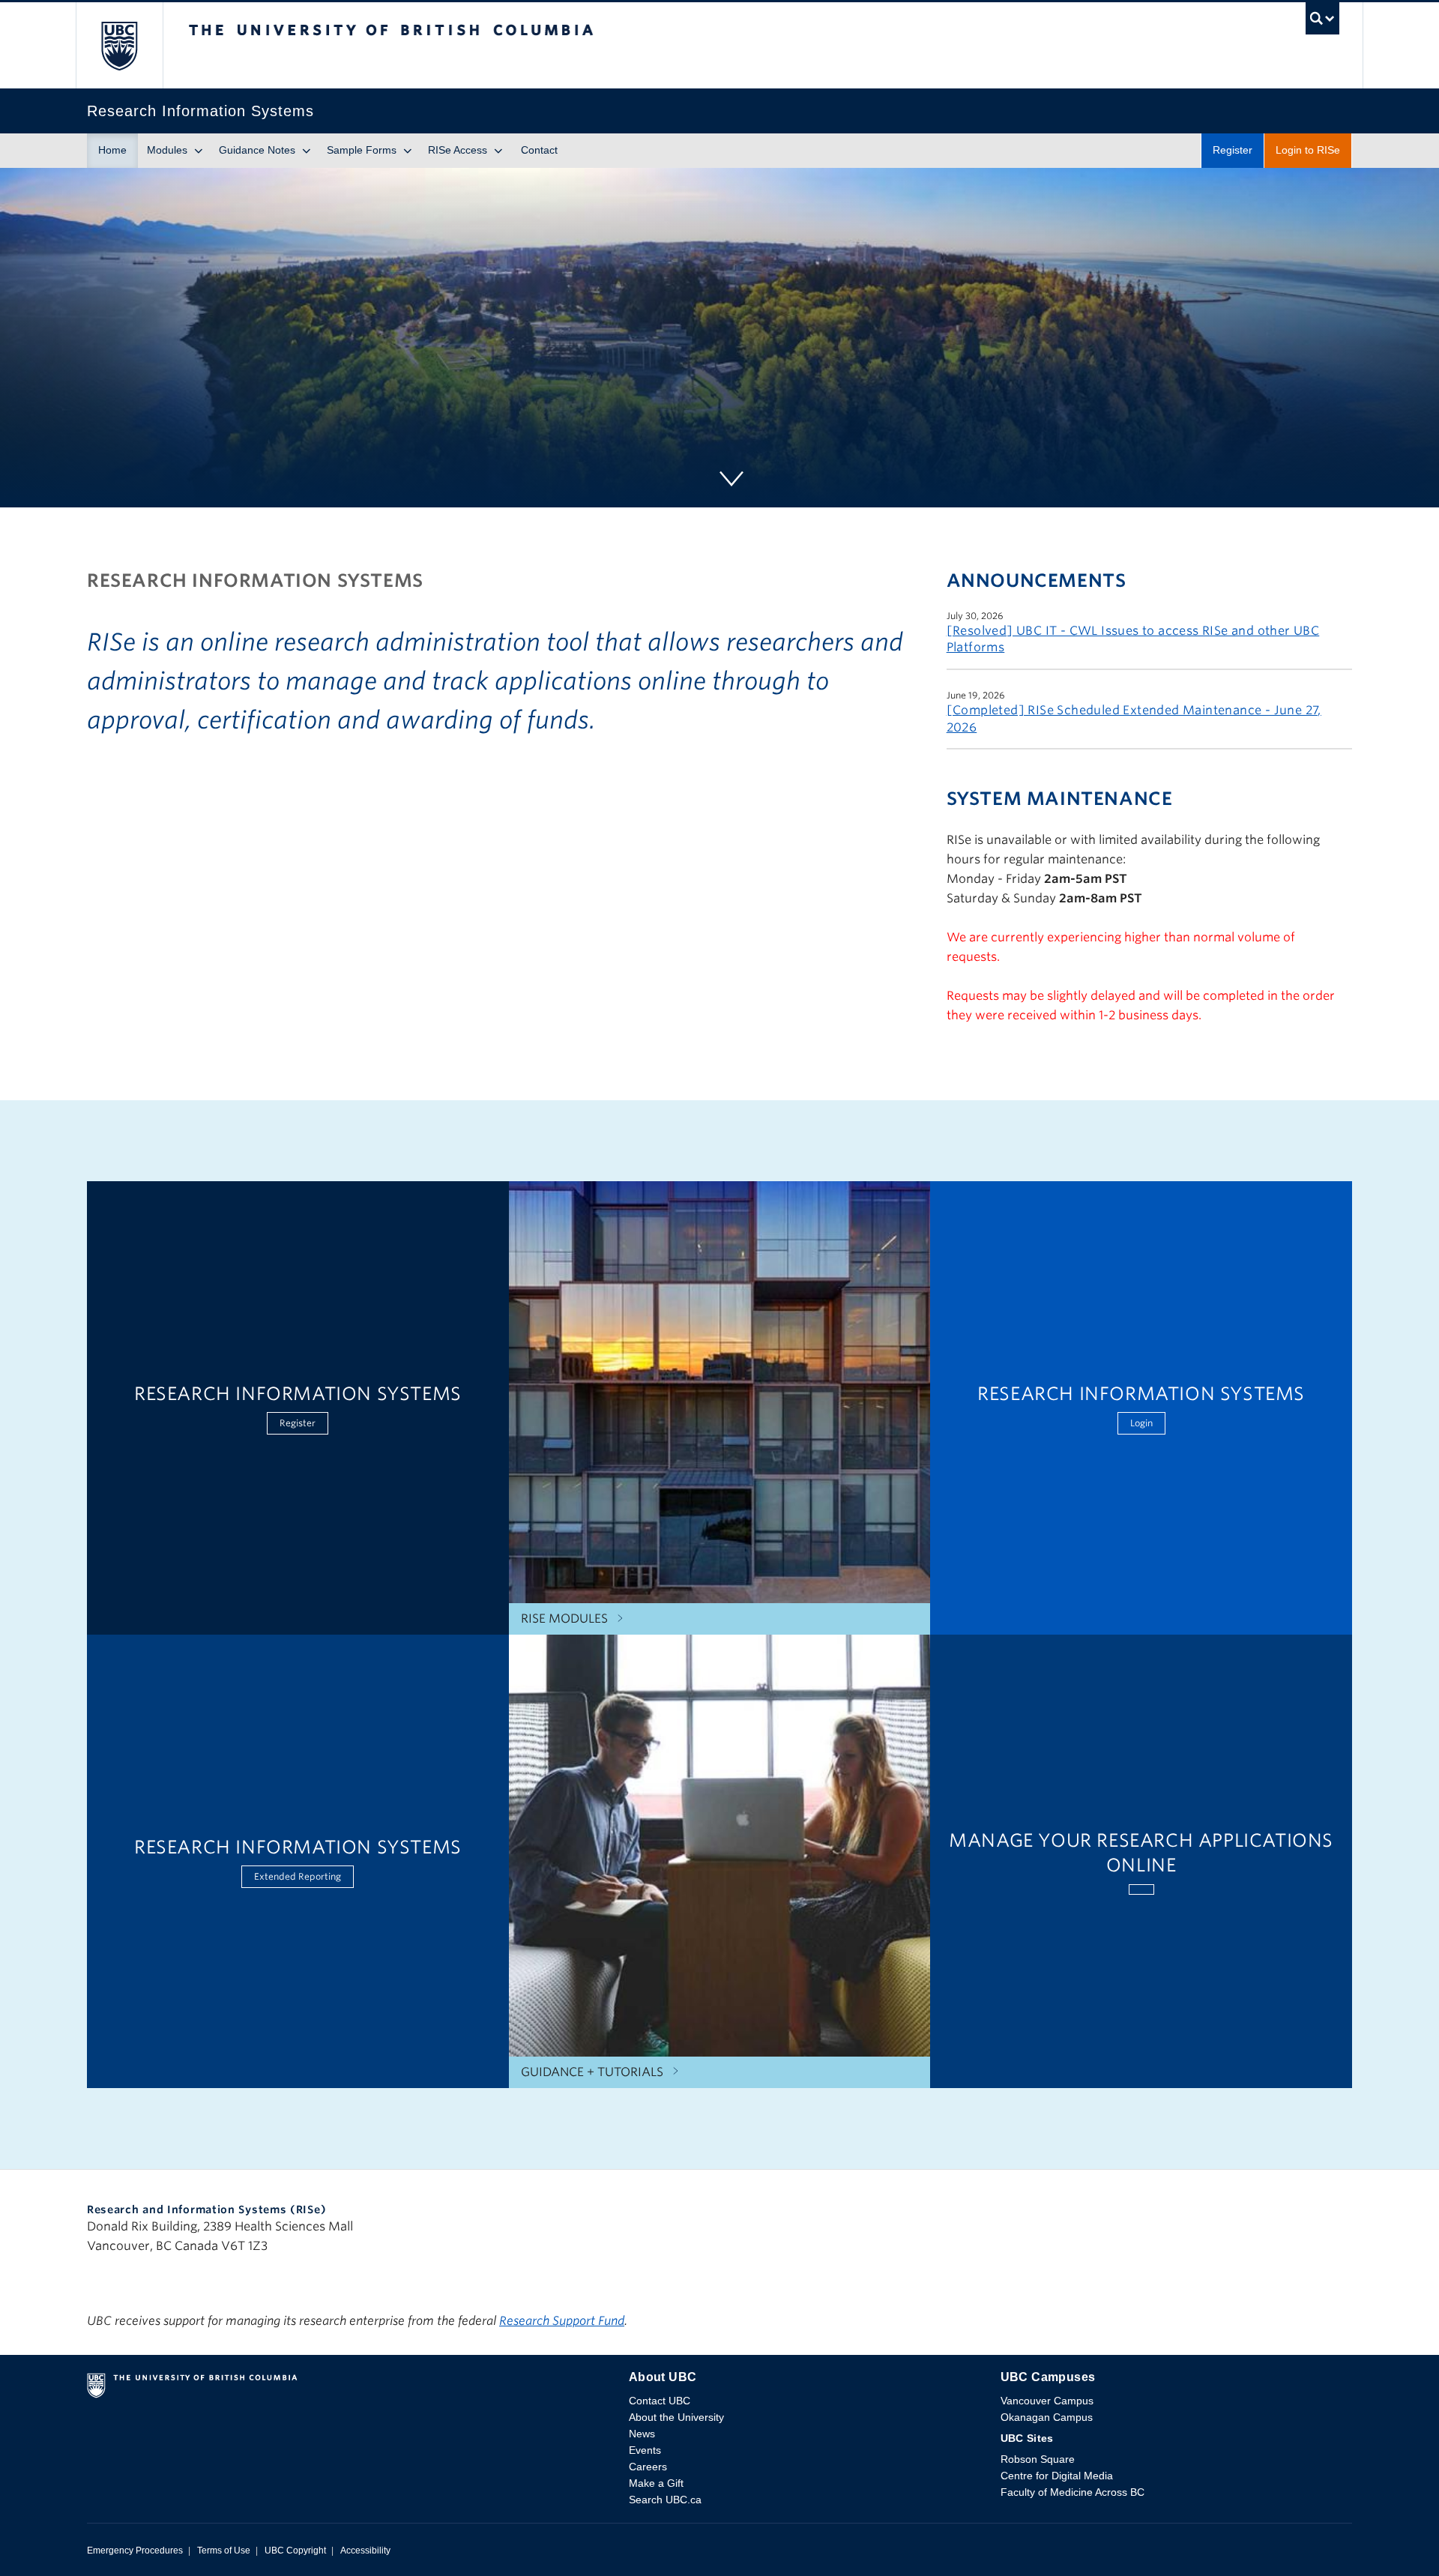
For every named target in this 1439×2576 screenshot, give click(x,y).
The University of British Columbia (119, 45)
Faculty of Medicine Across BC (1073, 2492)
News (642, 2434)
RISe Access (458, 150)
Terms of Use (224, 2551)
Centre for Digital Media (1057, 2476)
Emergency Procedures (135, 2551)
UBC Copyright (295, 2551)
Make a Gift (656, 2483)
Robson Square (1038, 2459)
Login (1141, 1423)
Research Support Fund (562, 2321)
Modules (167, 150)
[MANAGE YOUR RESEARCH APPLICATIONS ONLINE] (1141, 1889)
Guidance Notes (257, 150)
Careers (648, 2467)
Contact (539, 150)
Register (1233, 150)
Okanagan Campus (1047, 2417)
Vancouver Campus (1047, 2401)
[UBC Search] (1322, 22)
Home (112, 150)
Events (645, 2450)
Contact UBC (660, 2401)
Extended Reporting (298, 1876)
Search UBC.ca (665, 2500)
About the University (676, 2417)
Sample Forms (362, 150)
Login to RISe (1308, 150)
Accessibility (365, 2551)
